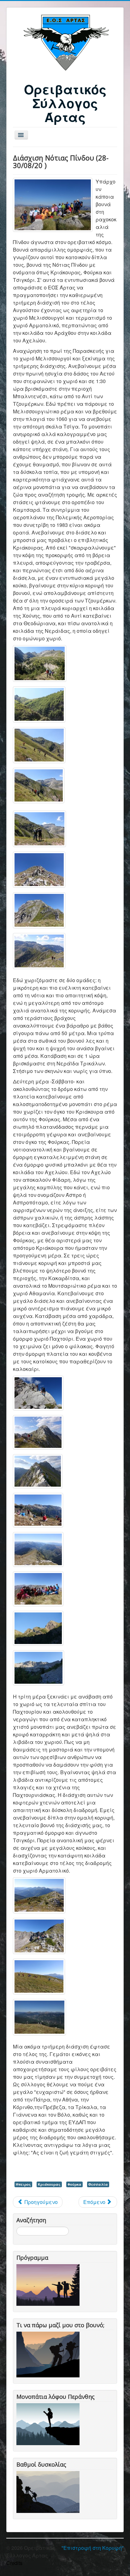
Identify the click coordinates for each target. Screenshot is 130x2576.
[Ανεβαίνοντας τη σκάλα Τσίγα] (40, 663)
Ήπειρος (23, 2184)
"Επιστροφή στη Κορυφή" (93, 2548)
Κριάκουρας (49, 2184)
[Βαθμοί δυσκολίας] (49, 2491)
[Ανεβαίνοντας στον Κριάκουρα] (39, 870)
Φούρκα (74, 2184)
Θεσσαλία (98, 2184)
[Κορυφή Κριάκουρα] (53, 205)
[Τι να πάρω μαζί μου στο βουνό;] (49, 2354)
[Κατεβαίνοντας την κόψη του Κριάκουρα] (38, 1393)
